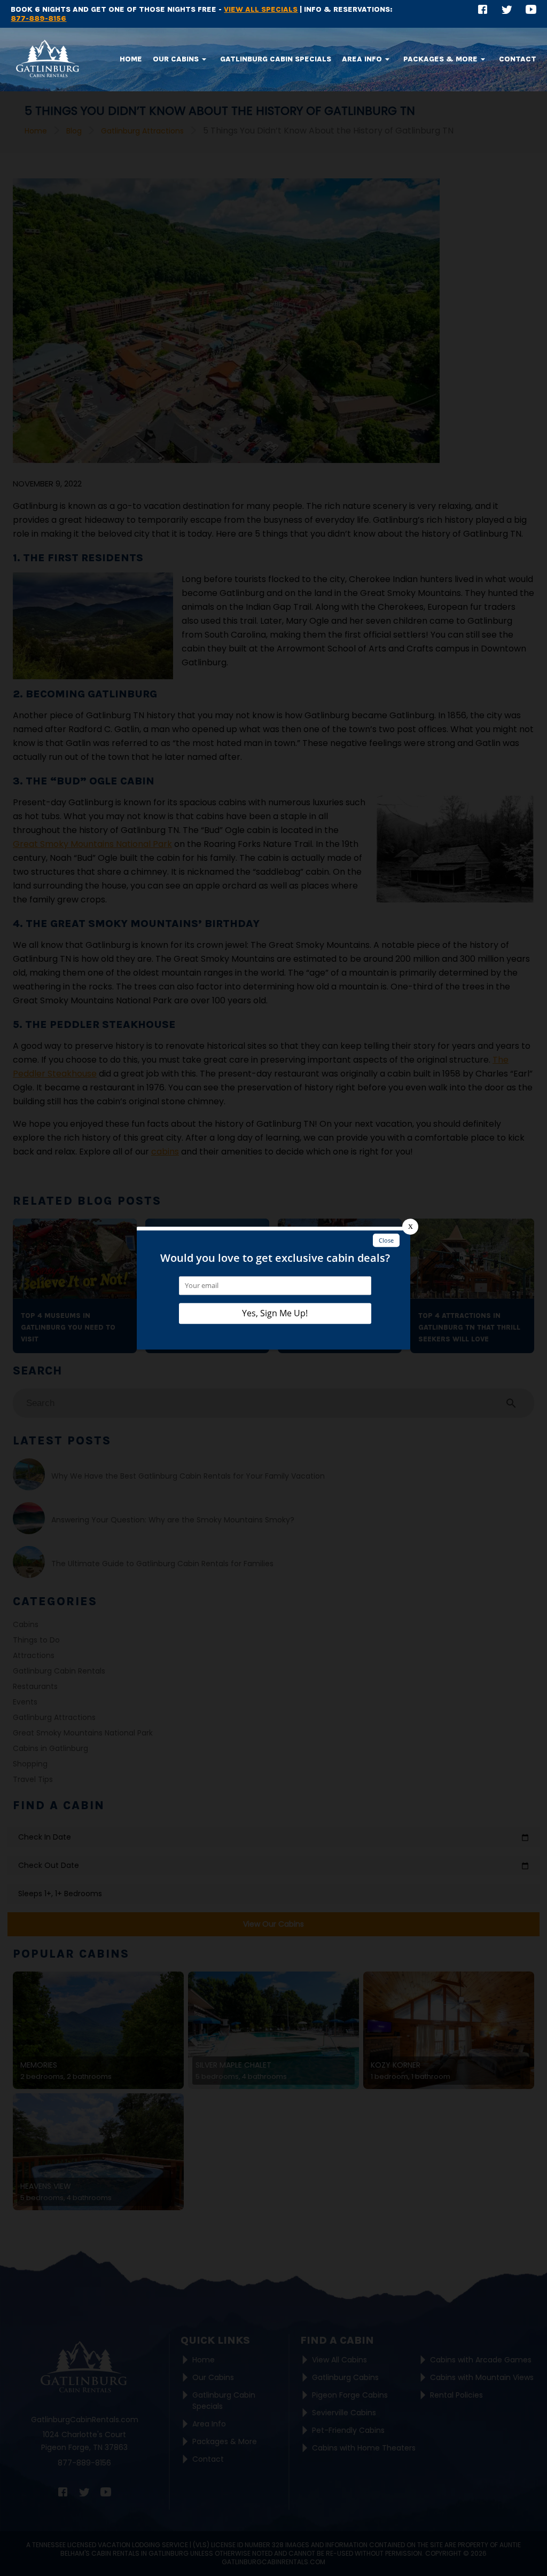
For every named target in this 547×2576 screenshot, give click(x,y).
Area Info (362, 59)
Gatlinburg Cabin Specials (276, 59)
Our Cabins (176, 59)
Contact (518, 59)
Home (131, 59)
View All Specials (261, 9)
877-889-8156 (38, 18)
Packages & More (440, 59)
